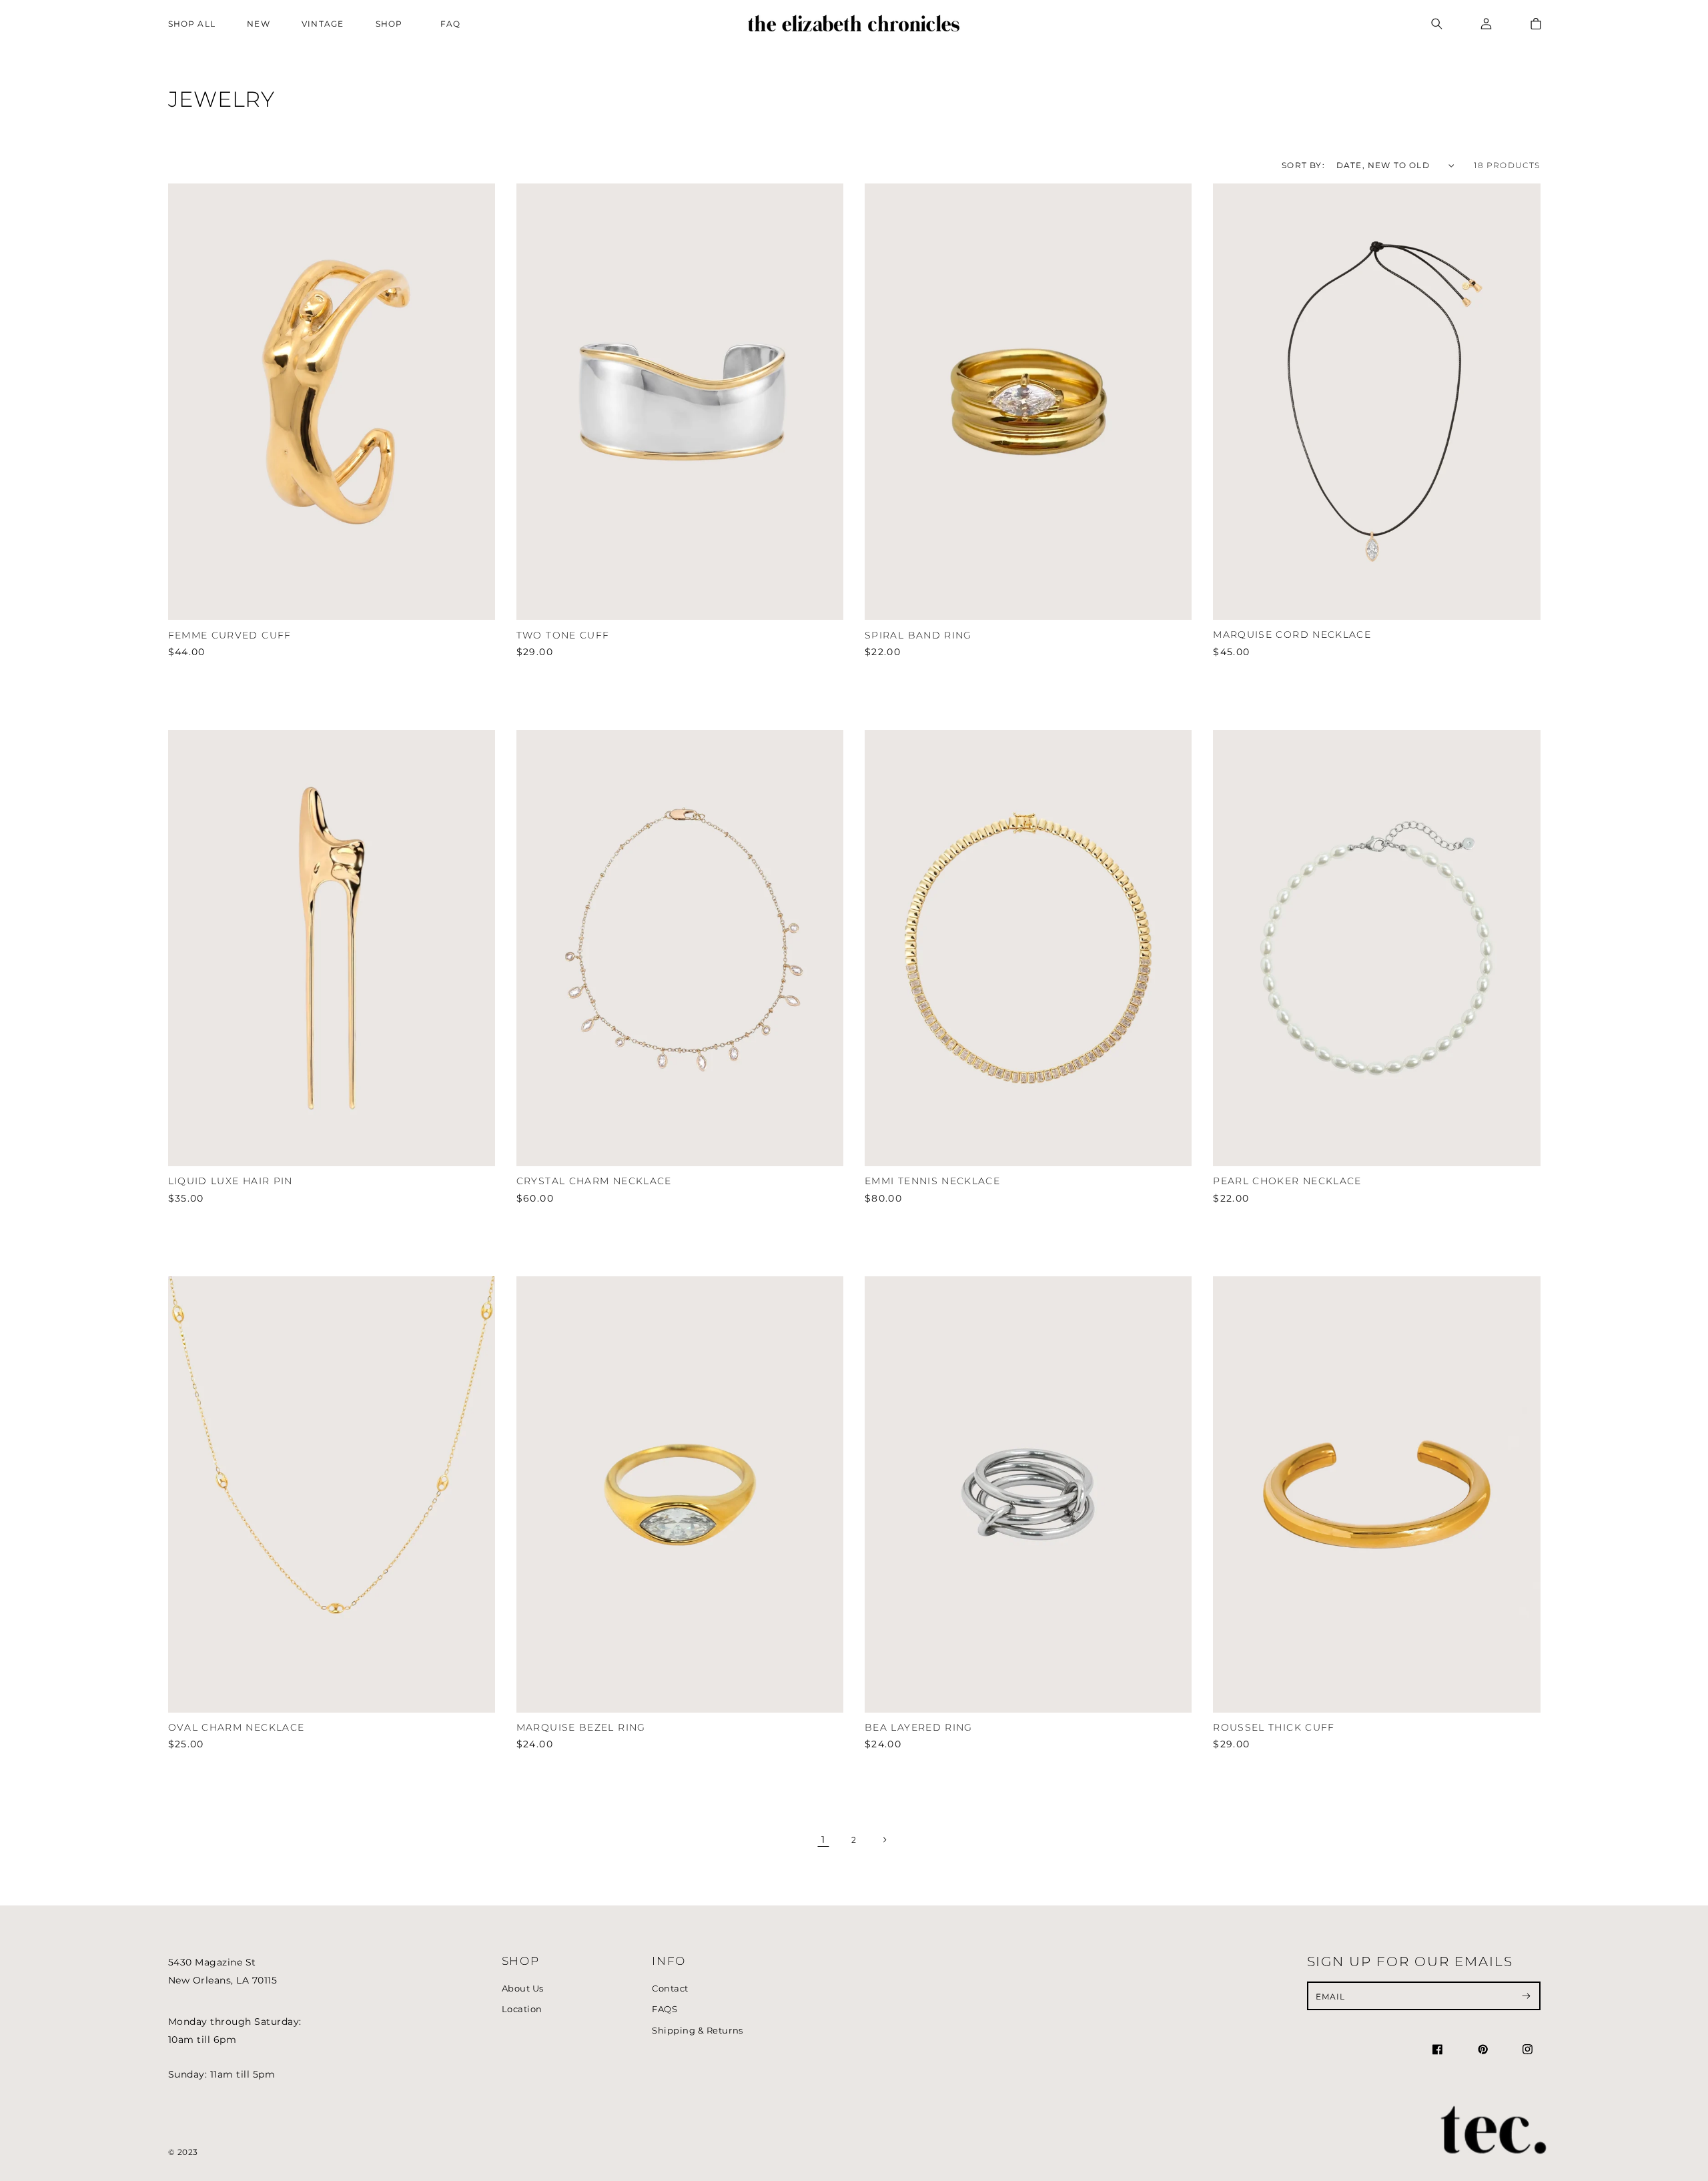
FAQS (665, 2009)
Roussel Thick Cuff (1274, 1727)
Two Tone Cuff (563, 635)
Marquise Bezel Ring (581, 1727)
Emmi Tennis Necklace (932, 1181)
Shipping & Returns (697, 2031)
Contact (670, 1989)
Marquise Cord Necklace (1292, 634)
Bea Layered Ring (919, 1727)
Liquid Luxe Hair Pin (231, 1181)
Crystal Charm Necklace (594, 1181)
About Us (523, 1989)
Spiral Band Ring (918, 635)
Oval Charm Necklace (237, 1727)
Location (522, 2009)
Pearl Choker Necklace (1287, 1181)
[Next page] (884, 1840)
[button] (392, 24)
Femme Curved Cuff (230, 635)
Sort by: (1303, 165)
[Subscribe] (1526, 1996)
